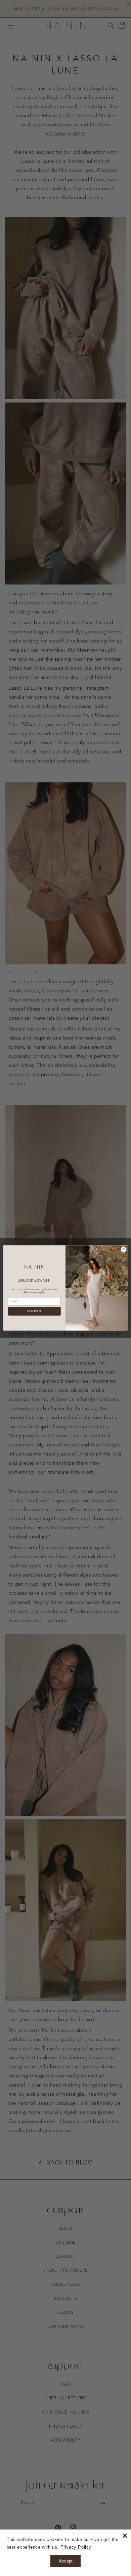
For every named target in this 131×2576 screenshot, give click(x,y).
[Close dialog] (124, 1249)
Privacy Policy (76, 2547)
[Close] (125, 2536)
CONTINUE (34, 1311)
